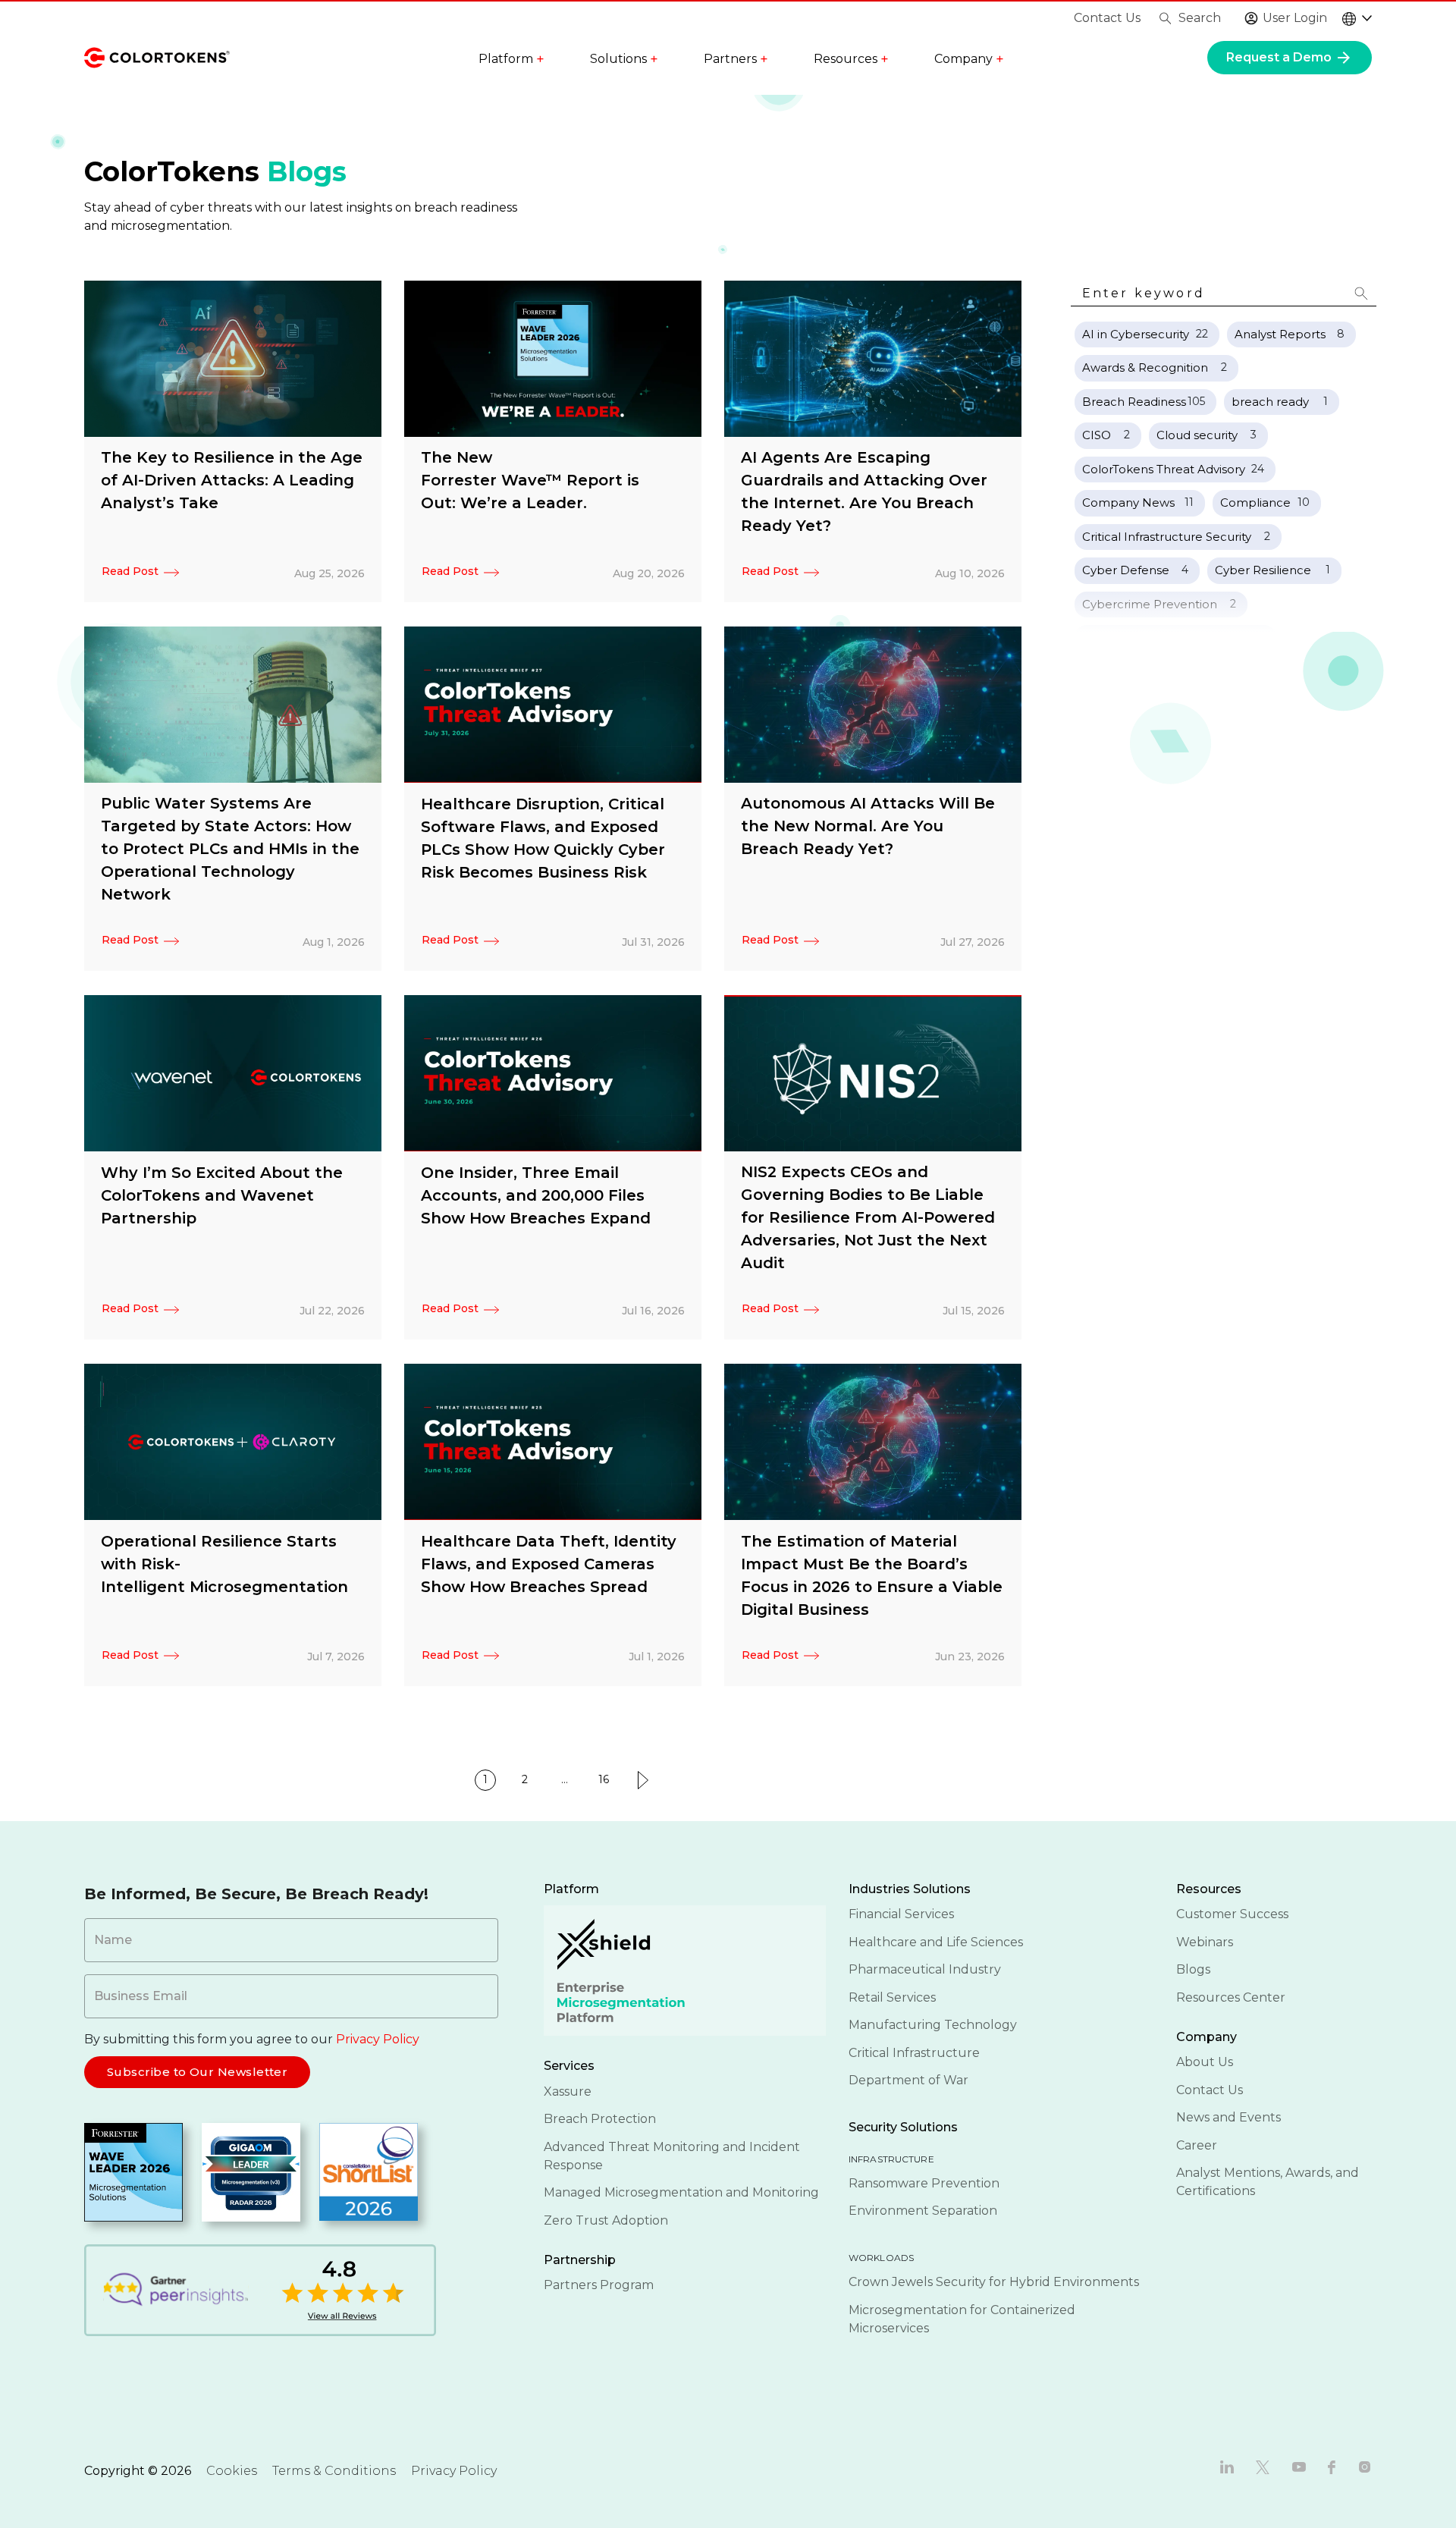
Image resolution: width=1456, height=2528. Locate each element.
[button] (1361, 294)
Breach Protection (600, 2119)
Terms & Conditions (334, 2471)
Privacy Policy (378, 2039)
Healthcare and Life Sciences (936, 1942)
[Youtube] (1299, 2466)
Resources (851, 59)
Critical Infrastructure (914, 2053)
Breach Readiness (1134, 402)
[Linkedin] (1227, 2466)
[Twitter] (1263, 2466)
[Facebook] (1332, 2466)
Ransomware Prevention (924, 2183)
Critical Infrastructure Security (1167, 537)
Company (969, 59)
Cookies (232, 2471)
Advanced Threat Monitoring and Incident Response (672, 2156)
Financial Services (901, 1914)
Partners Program (599, 2285)
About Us (1205, 2062)
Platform (511, 59)
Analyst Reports (1280, 334)
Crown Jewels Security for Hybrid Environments (994, 2282)
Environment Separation (923, 2211)
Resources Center (1231, 1997)
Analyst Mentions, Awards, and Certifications (1268, 2182)
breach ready (1270, 402)
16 (604, 1779)
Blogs (1193, 1969)
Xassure (568, 2091)
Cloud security (1197, 435)
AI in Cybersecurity (1136, 334)
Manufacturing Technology (933, 2025)
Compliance (1255, 502)
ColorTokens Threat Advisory (1164, 469)
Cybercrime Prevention (1150, 604)
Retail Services (892, 1997)
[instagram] (1365, 2466)
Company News (1128, 502)
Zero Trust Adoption (606, 2220)
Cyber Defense (1126, 570)
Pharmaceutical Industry (925, 1969)
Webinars (1205, 1942)
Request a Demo (1280, 57)
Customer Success (1232, 1914)
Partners (736, 59)
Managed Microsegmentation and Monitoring (681, 2192)
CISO (1097, 435)
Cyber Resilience (1263, 570)
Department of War (908, 2080)
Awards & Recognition (1145, 367)
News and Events (1228, 2117)
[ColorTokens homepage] (157, 57)
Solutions (624, 59)
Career (1197, 2145)
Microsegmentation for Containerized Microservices (962, 2319)
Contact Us (1107, 18)
